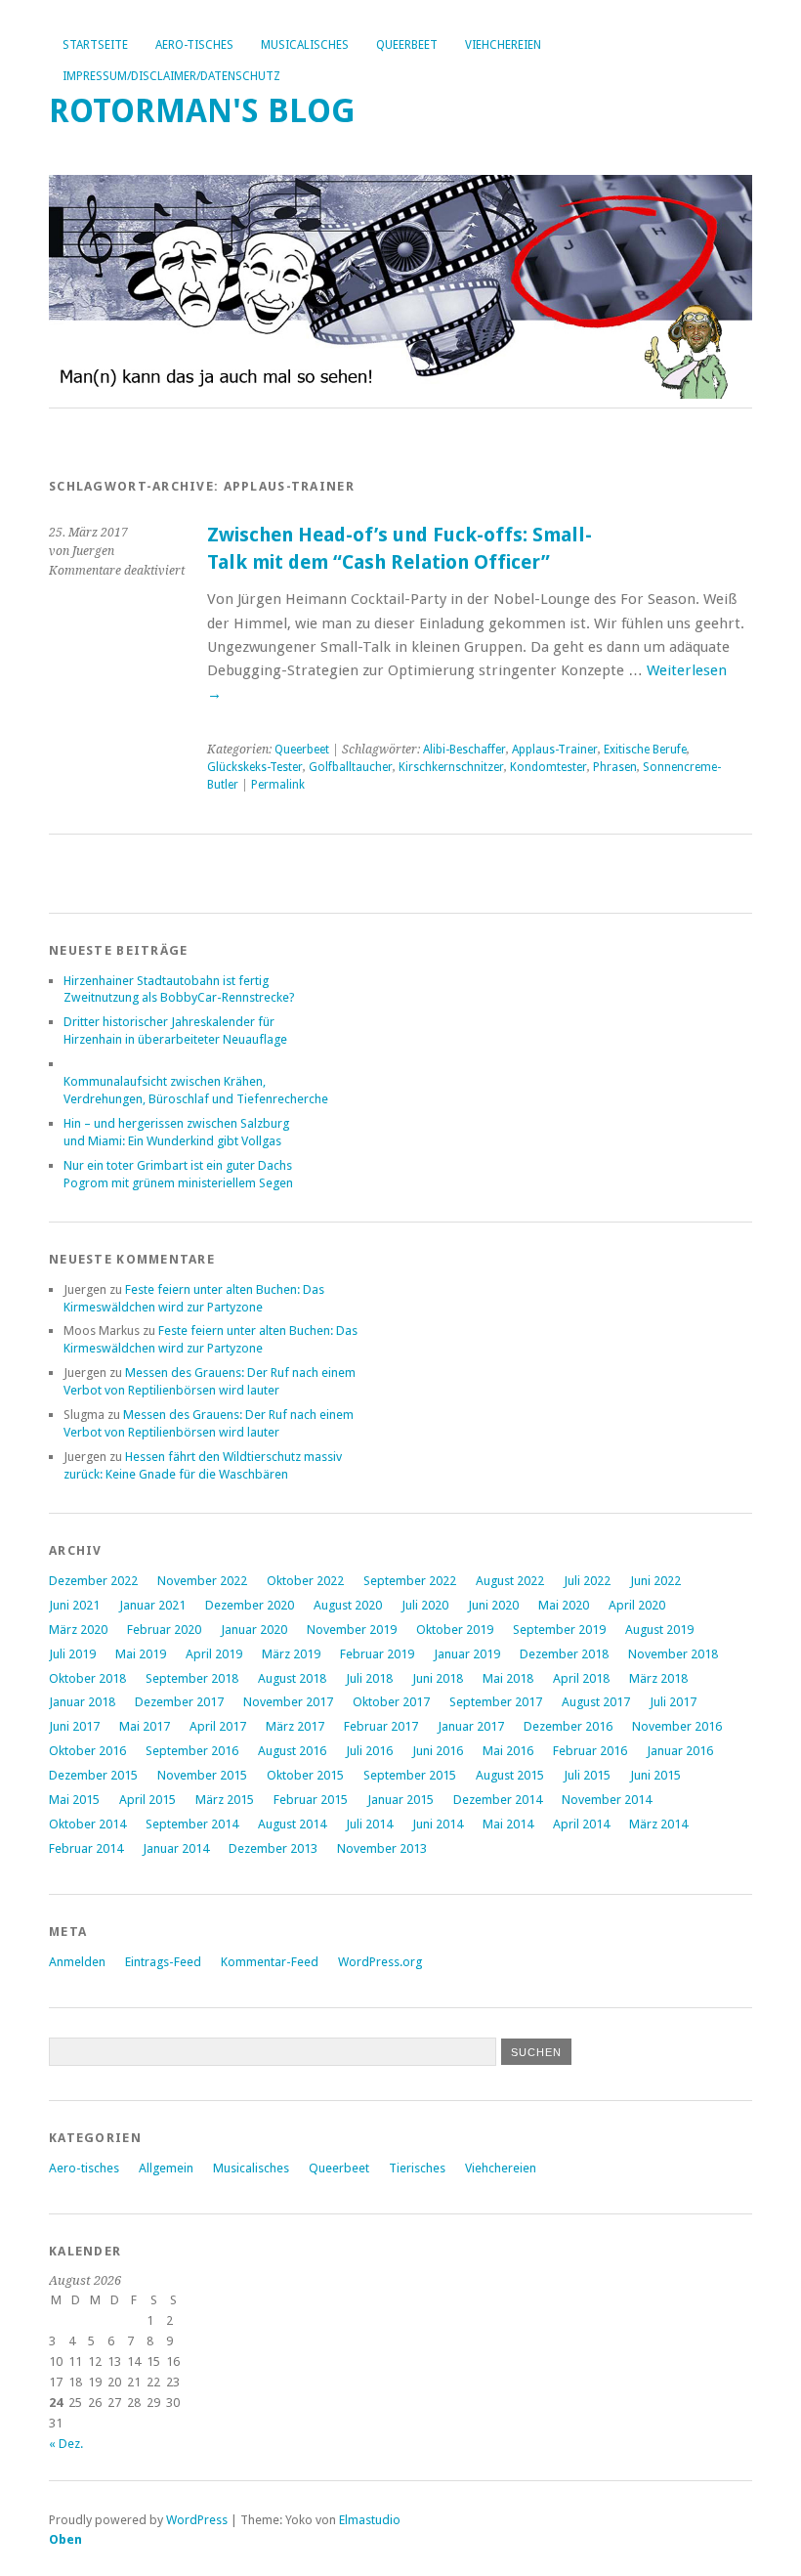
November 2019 (352, 1630)
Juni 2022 (655, 1581)
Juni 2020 (493, 1605)
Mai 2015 (74, 1800)
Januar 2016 (680, 1751)
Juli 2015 (587, 1775)
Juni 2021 (74, 1605)
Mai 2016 (508, 1751)
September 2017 (496, 1702)
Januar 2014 (176, 1848)
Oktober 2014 (87, 1824)
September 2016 (192, 1751)
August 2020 (348, 1605)
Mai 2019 (141, 1654)
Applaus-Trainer (555, 750)
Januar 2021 (152, 1605)
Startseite (95, 45)
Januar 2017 (471, 1726)
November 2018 (673, 1654)
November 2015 (202, 1775)
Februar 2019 (377, 1654)
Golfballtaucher (351, 767)
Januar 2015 (400, 1800)
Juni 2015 (655, 1775)
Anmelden (77, 1962)
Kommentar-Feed (270, 1962)
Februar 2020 (164, 1630)
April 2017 (218, 1726)
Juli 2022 (587, 1581)
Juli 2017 (673, 1702)
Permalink (278, 785)
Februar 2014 (86, 1848)
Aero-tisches (194, 45)
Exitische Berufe (645, 750)
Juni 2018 (438, 1678)
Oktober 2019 (455, 1630)
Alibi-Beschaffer (464, 750)
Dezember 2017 (179, 1702)
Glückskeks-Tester (255, 767)
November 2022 (202, 1581)
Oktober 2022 (305, 1581)
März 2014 (658, 1824)
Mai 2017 (145, 1726)
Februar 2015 (311, 1800)
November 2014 (607, 1800)
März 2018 (658, 1678)
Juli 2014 (369, 1824)
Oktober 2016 (87, 1751)
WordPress (197, 2520)
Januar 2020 (254, 1630)
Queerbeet (407, 45)
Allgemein (166, 2168)
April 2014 (581, 1824)
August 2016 (292, 1751)
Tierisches (417, 2168)
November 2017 (288, 1702)
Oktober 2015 (305, 1775)
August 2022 (510, 1581)
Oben (65, 2539)
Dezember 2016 (568, 1726)
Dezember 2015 (93, 1775)
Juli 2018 (369, 1678)
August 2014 (292, 1824)
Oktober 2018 (87, 1678)
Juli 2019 (72, 1654)
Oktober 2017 (391, 1702)
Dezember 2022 (93, 1581)
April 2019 (214, 1654)
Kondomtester (548, 767)
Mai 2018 (508, 1678)
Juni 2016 (438, 1751)
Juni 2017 (74, 1726)
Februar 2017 (381, 1726)
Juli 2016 (369, 1751)
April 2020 (637, 1605)
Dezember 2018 (564, 1654)
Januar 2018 (82, 1702)
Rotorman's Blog (202, 111)
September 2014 (192, 1824)
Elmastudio (370, 2520)
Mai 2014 (508, 1824)
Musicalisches (305, 45)
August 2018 (292, 1678)
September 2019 (559, 1630)
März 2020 (78, 1630)
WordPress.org (380, 1962)
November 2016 (677, 1726)
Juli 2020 (425, 1605)
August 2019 (659, 1630)
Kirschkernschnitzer (451, 767)
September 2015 (410, 1775)
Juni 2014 (438, 1824)
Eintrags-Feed (163, 1962)
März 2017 (295, 1726)
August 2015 (510, 1775)
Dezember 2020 (250, 1605)
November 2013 (382, 1848)
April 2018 (581, 1678)
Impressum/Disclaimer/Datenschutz (171, 76)
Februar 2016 (590, 1751)
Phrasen (615, 767)
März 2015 (225, 1800)
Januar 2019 (467, 1654)
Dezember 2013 (273, 1848)
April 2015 (148, 1800)
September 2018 (192, 1678)
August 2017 (596, 1702)
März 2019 (291, 1654)
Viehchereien (503, 45)
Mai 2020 (564, 1605)
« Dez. (66, 2444)
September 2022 (410, 1581)
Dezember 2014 (498, 1800)
